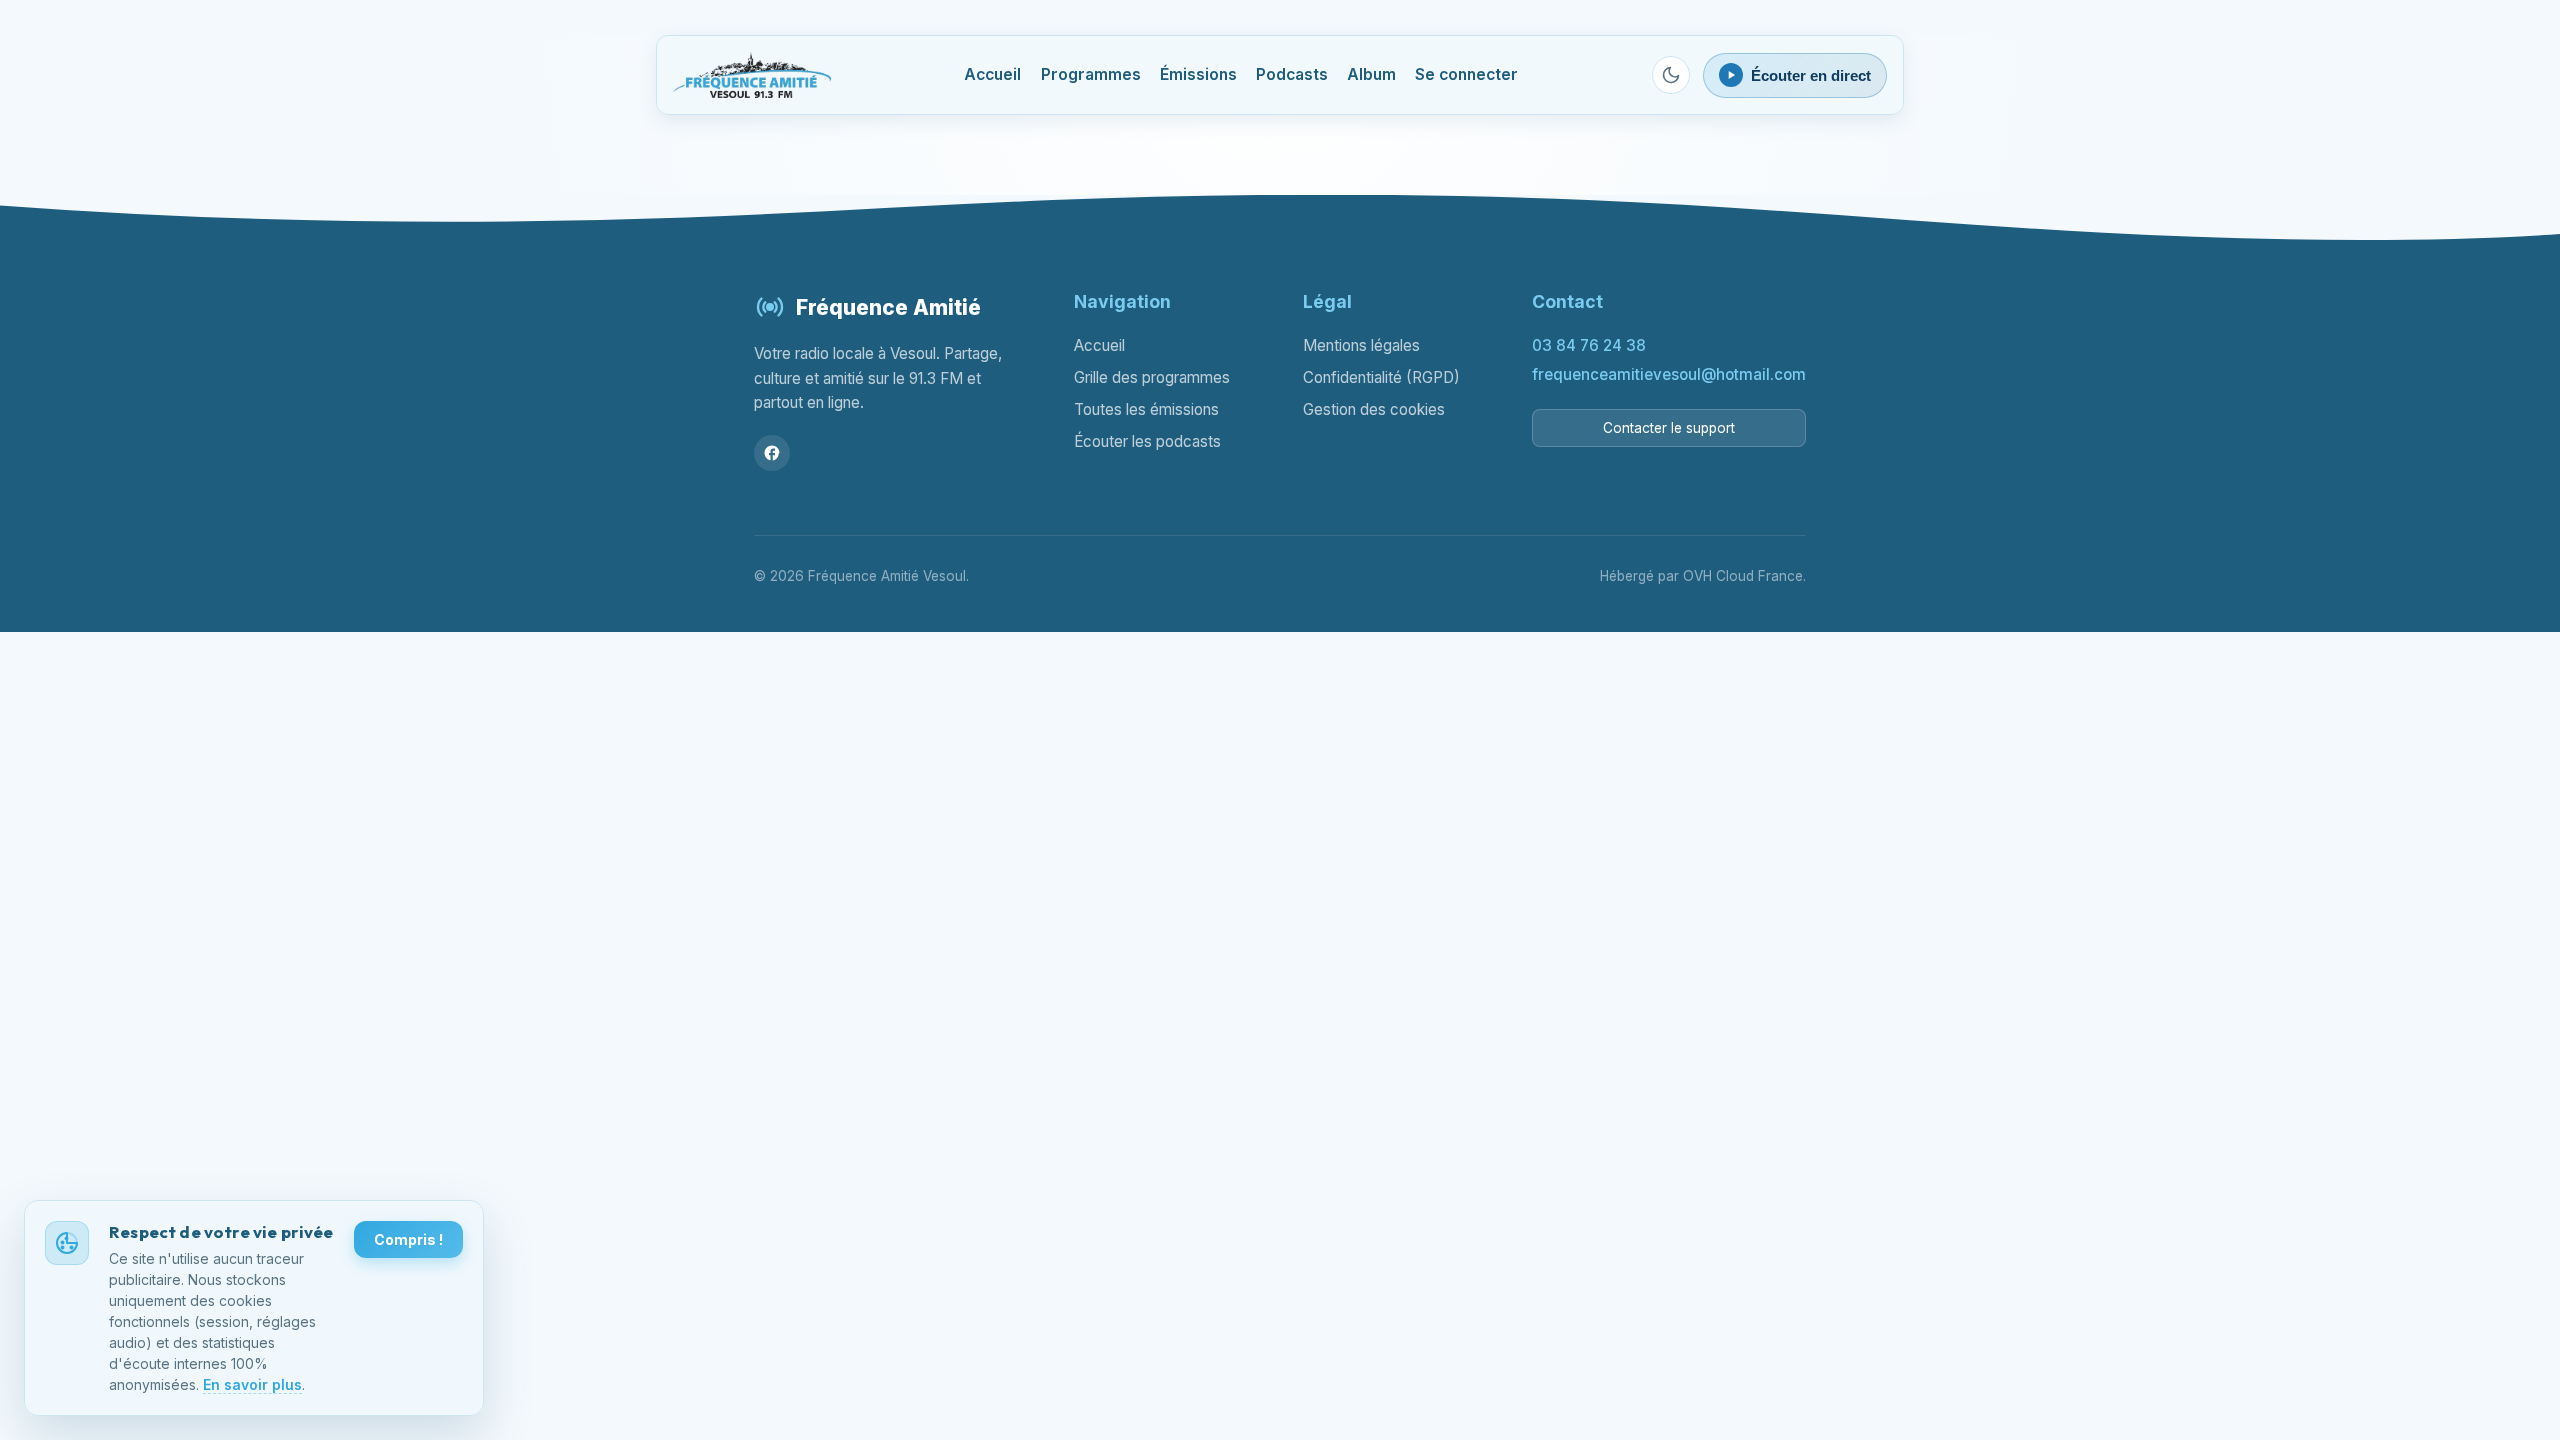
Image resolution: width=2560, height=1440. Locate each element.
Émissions (1198, 74)
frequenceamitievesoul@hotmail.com (1669, 374)
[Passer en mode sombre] (1671, 75)
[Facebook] (772, 453)
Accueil (992, 74)
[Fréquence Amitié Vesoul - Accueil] (752, 75)
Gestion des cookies (1374, 409)
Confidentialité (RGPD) (1381, 377)
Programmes (1091, 74)
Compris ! (408, 1239)
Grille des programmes (1152, 377)
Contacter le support (1669, 428)
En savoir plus (252, 1384)
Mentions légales (1361, 345)
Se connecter (1466, 74)
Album (1371, 74)
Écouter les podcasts (1147, 441)
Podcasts (1292, 74)
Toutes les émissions (1146, 409)
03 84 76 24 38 (1589, 345)
